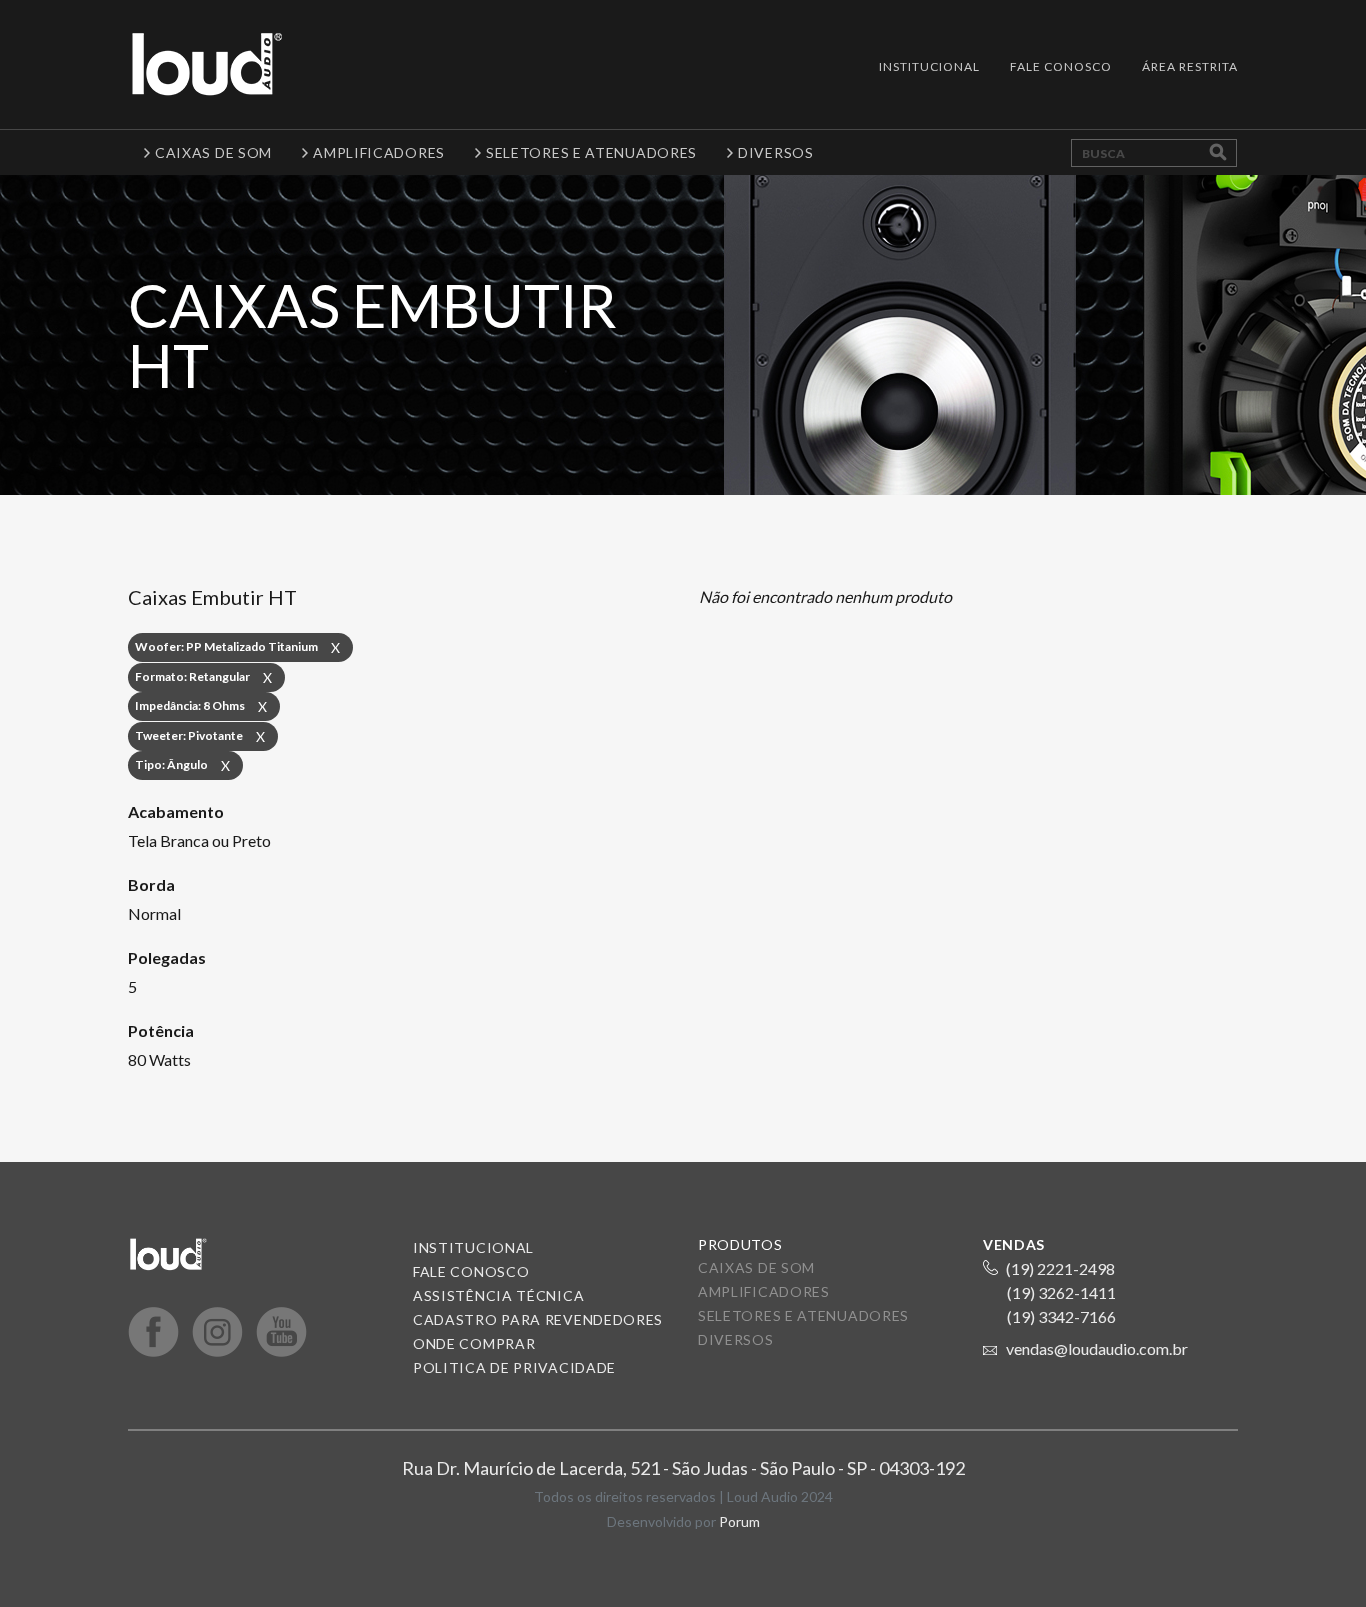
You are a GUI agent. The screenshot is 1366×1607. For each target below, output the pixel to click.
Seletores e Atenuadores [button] (591, 152)
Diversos (736, 1339)
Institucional (929, 66)
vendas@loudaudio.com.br (1097, 1348)
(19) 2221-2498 (1060, 1268)
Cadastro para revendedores (538, 1319)
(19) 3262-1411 (1061, 1292)
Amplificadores (764, 1291)
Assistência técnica (498, 1295)
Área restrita (1190, 66)
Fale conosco (471, 1271)
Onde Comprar (474, 1343)
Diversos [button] (776, 152)
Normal (154, 913)
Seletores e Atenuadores (803, 1315)
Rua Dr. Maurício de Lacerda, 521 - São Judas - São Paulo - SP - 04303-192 (683, 1468)
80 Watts (159, 1059)
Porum (739, 1521)
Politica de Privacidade (514, 1367)
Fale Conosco (1061, 66)
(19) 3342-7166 (1061, 1316)
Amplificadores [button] (379, 152)
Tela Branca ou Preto (199, 840)
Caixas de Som (756, 1267)
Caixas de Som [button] (213, 152)
